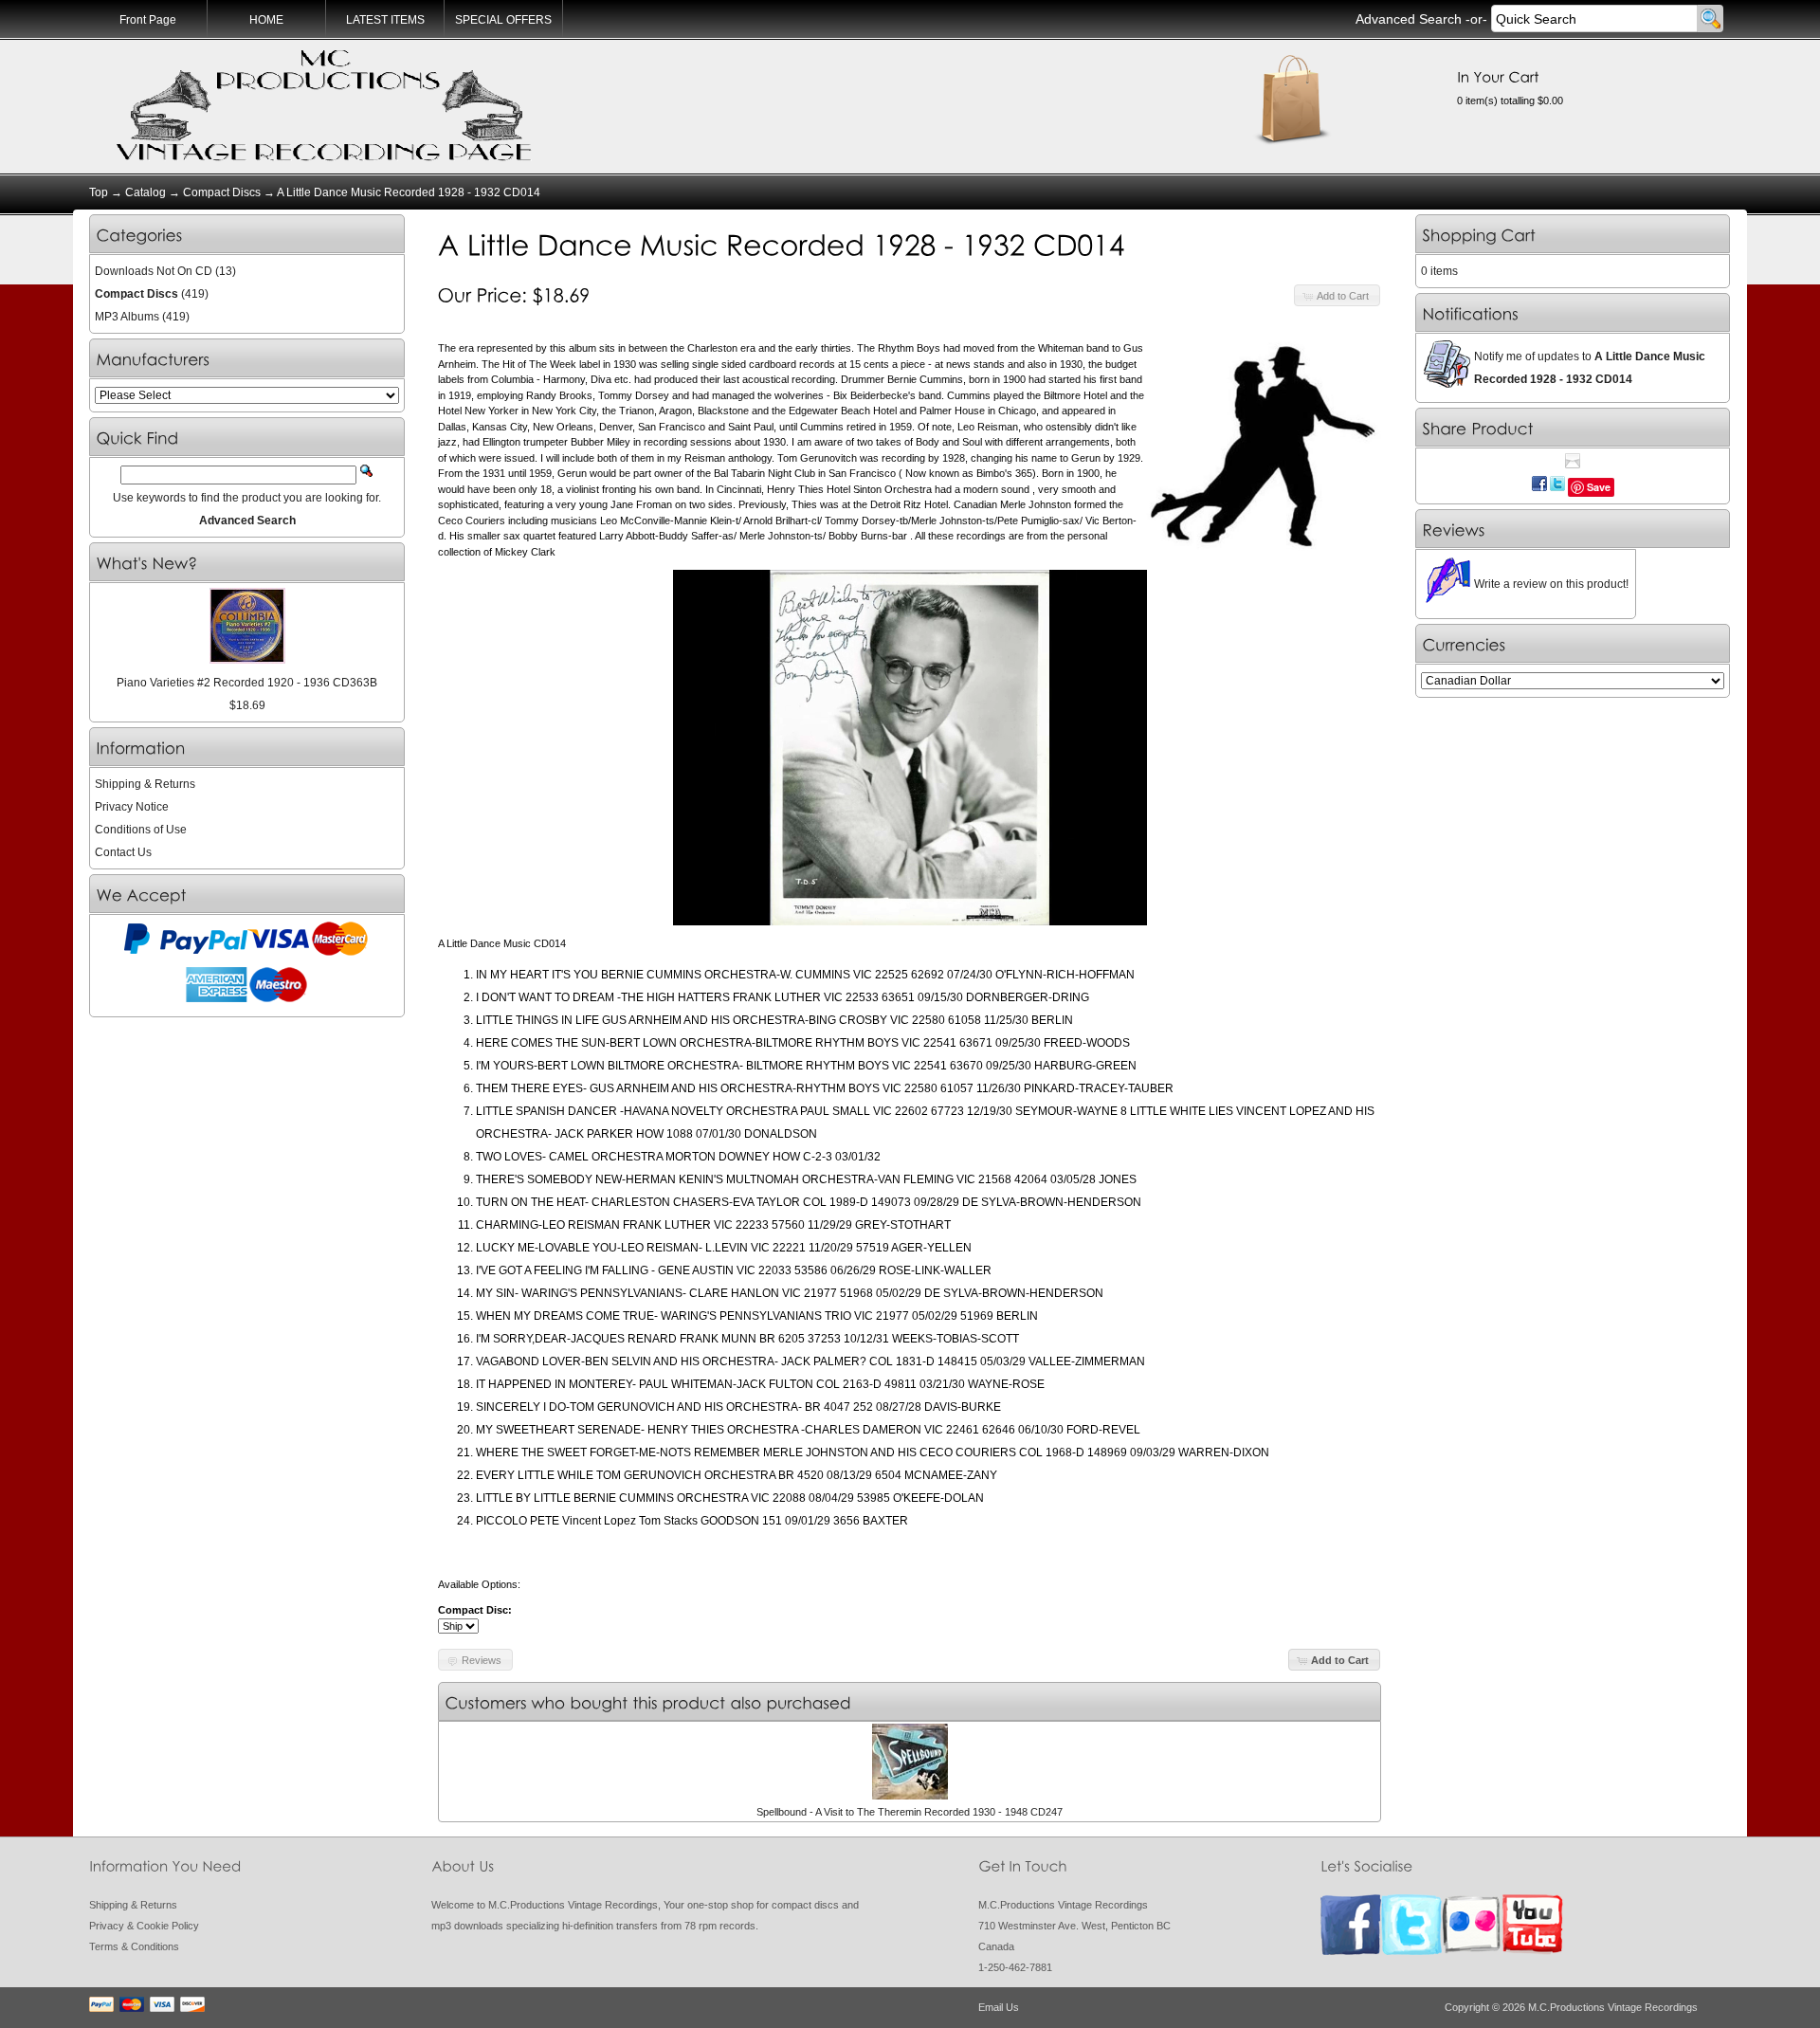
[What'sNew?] (147, 564)
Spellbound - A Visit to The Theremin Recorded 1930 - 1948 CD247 (910, 1812)
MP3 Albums (127, 317)
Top (99, 192)
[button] (1337, 295)
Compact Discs (222, 192)
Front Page (148, 20)
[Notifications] (1471, 314)
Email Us (999, 2007)
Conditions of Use (141, 830)
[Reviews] (1454, 530)
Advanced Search (1409, 19)
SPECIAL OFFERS (503, 20)
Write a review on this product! (1551, 584)
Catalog (146, 192)
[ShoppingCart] (1480, 236)
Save (1599, 487)
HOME (266, 20)
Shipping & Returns (145, 784)
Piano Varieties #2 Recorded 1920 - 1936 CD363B (247, 683)
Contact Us (123, 852)
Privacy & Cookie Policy (144, 1926)
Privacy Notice (132, 807)
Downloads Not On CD (154, 271)
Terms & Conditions (134, 1946)
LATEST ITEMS (385, 20)
